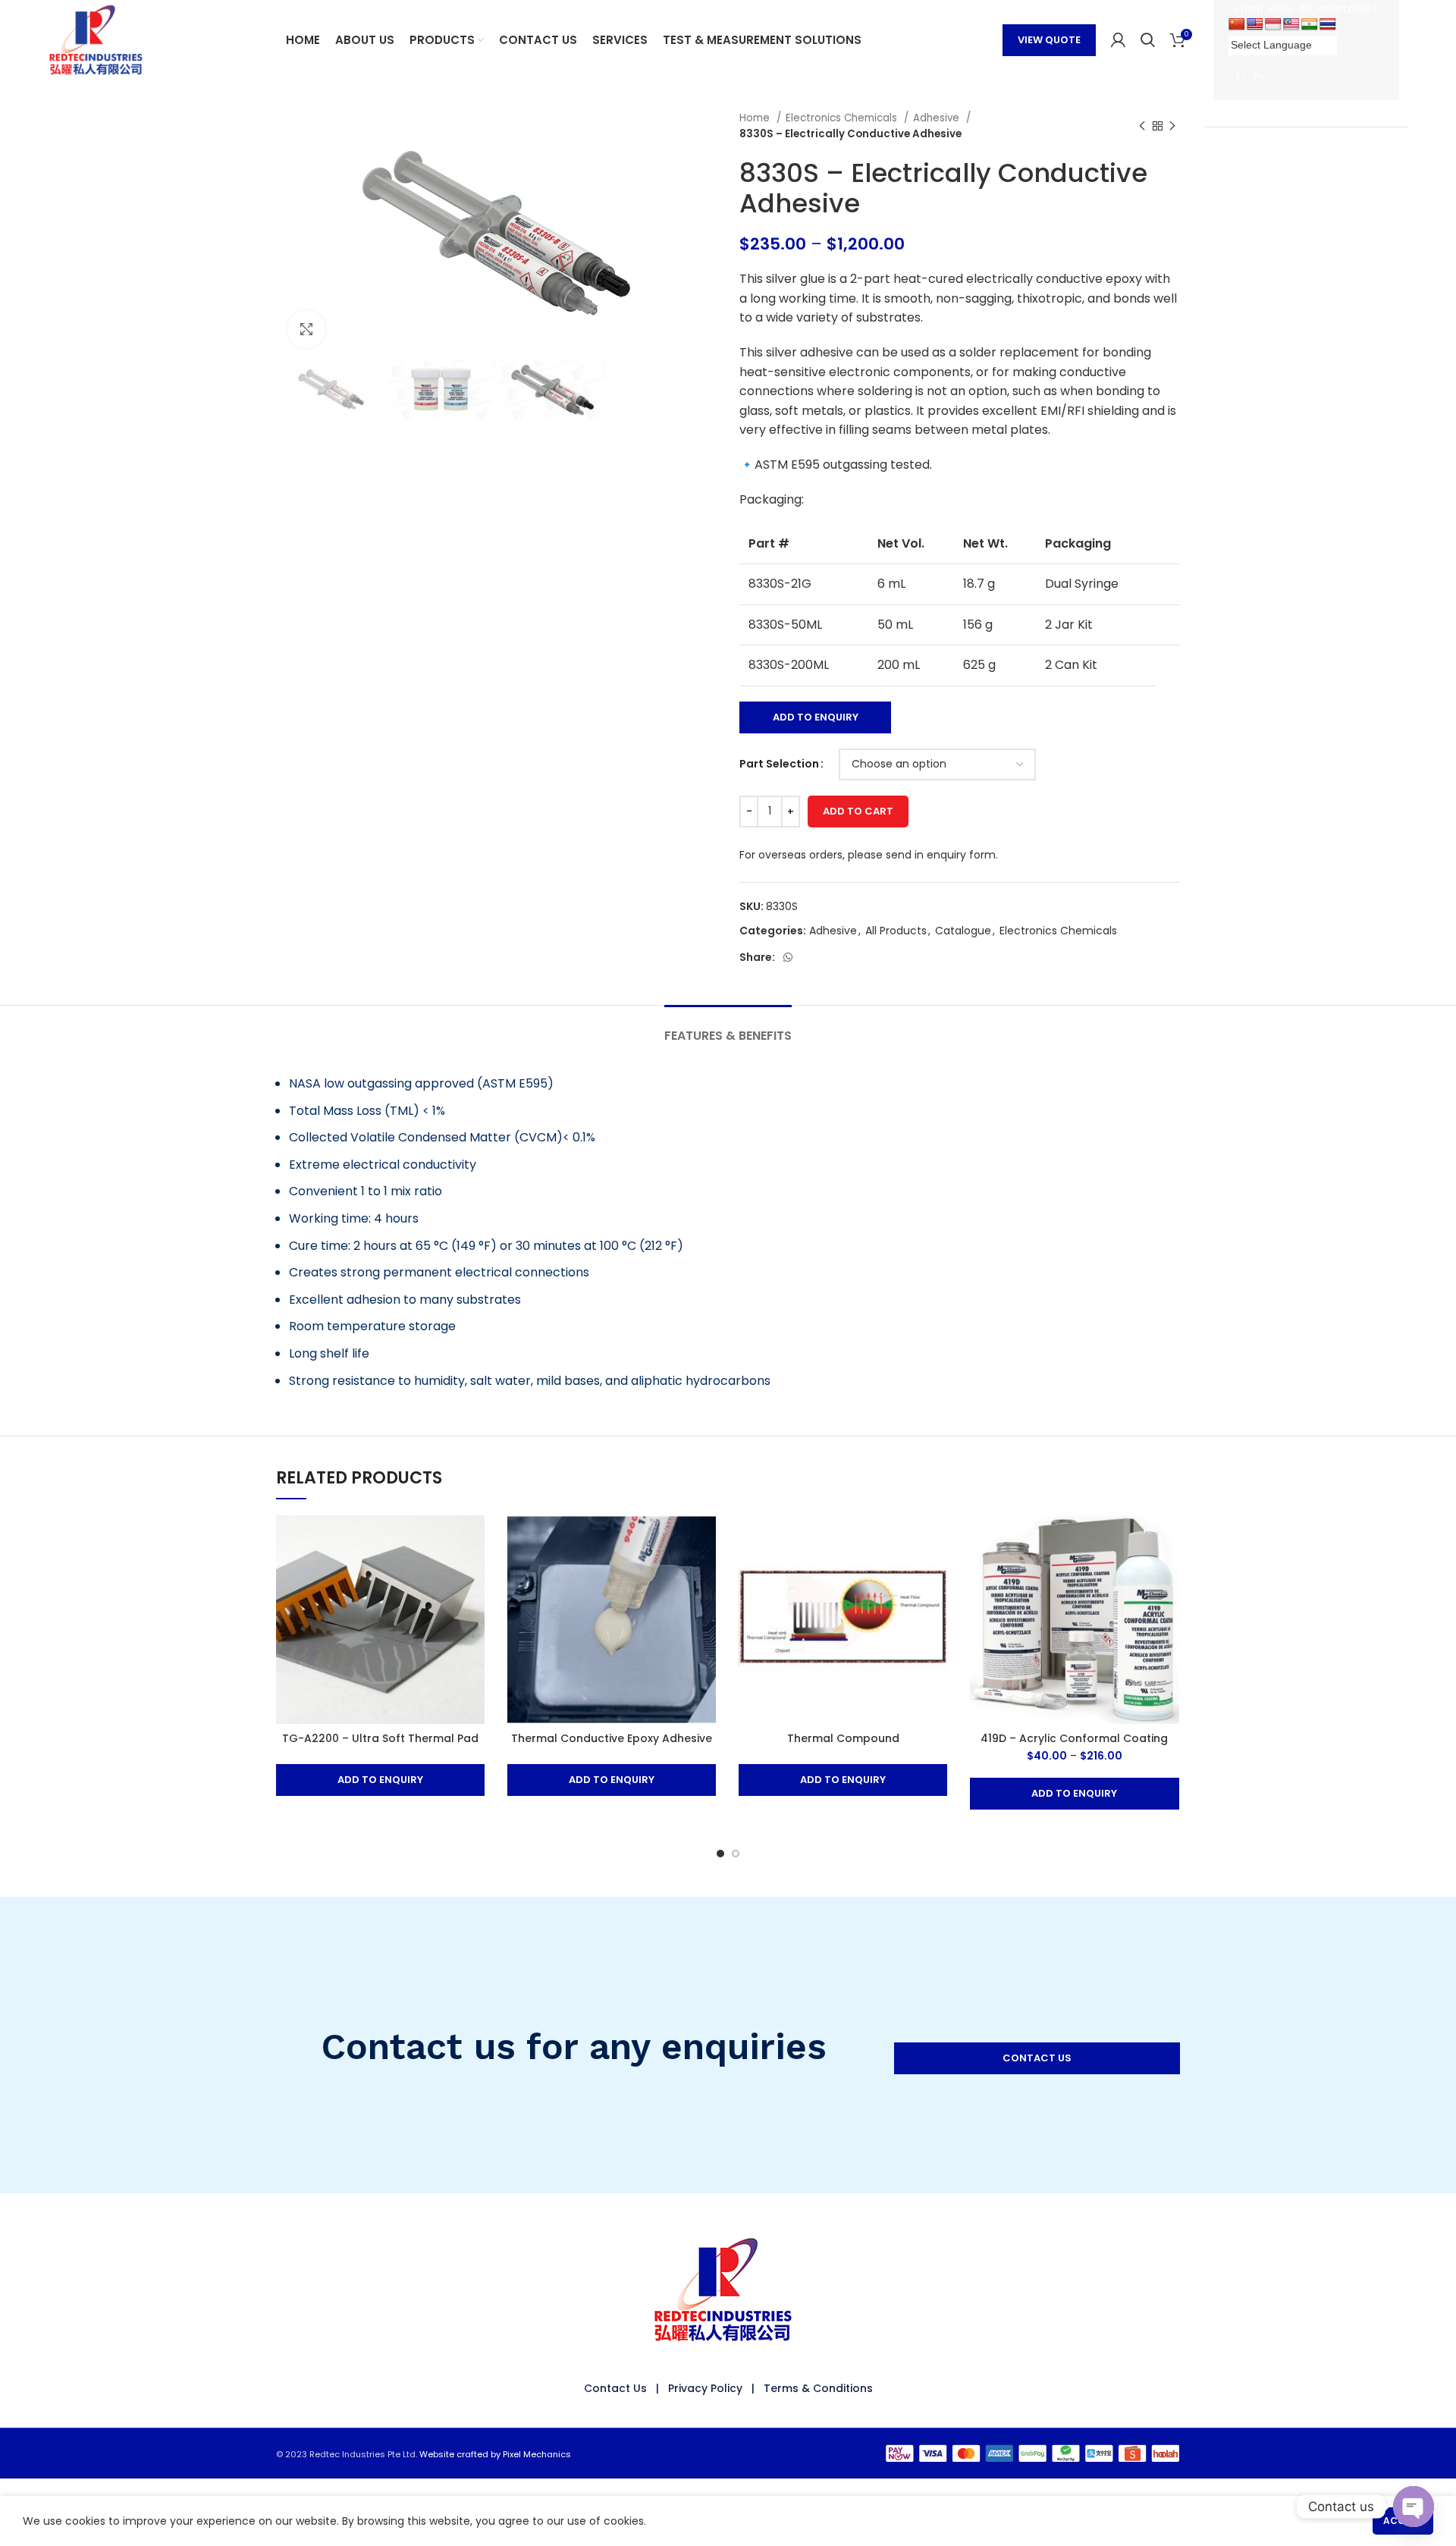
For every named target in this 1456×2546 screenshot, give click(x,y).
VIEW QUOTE (1049, 40)
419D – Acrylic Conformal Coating (1074, 1738)
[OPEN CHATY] (1414, 2507)
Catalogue (963, 931)
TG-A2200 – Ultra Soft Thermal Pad (380, 1738)
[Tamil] (1310, 25)
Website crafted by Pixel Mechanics (495, 2454)
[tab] (728, 1028)
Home (756, 118)
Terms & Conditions (818, 2388)
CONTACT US (1037, 2058)
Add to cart (858, 811)
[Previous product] (1142, 126)
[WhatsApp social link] (788, 957)
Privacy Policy (705, 2388)
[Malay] (1291, 25)
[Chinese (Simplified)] (1237, 25)
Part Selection (779, 764)
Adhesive (938, 118)
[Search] (1148, 40)
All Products (896, 931)
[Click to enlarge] (306, 329)
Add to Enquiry (816, 717)
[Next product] (1172, 126)
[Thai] (1328, 25)
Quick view (473, 1540)
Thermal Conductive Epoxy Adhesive (612, 1738)
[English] (1255, 25)
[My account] (1118, 40)
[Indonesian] (1273, 25)
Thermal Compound (843, 1738)
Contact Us (615, 2388)
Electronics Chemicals (843, 118)
